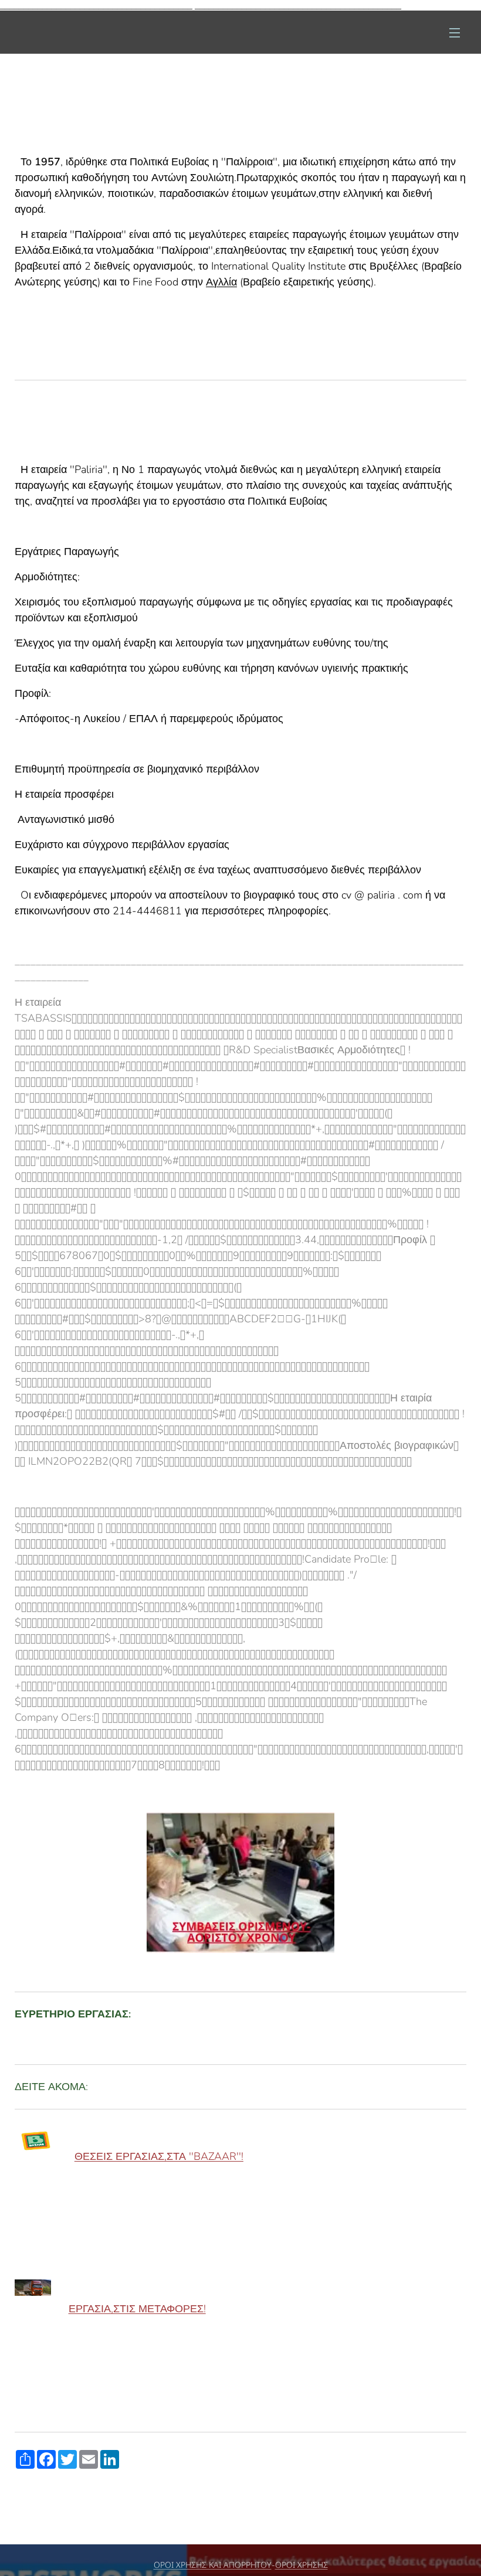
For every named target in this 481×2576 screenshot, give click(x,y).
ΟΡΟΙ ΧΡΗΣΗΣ (302, 2565)
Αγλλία (221, 282)
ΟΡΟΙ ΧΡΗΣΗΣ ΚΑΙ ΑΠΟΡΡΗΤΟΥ (213, 2565)
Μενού (455, 32)
